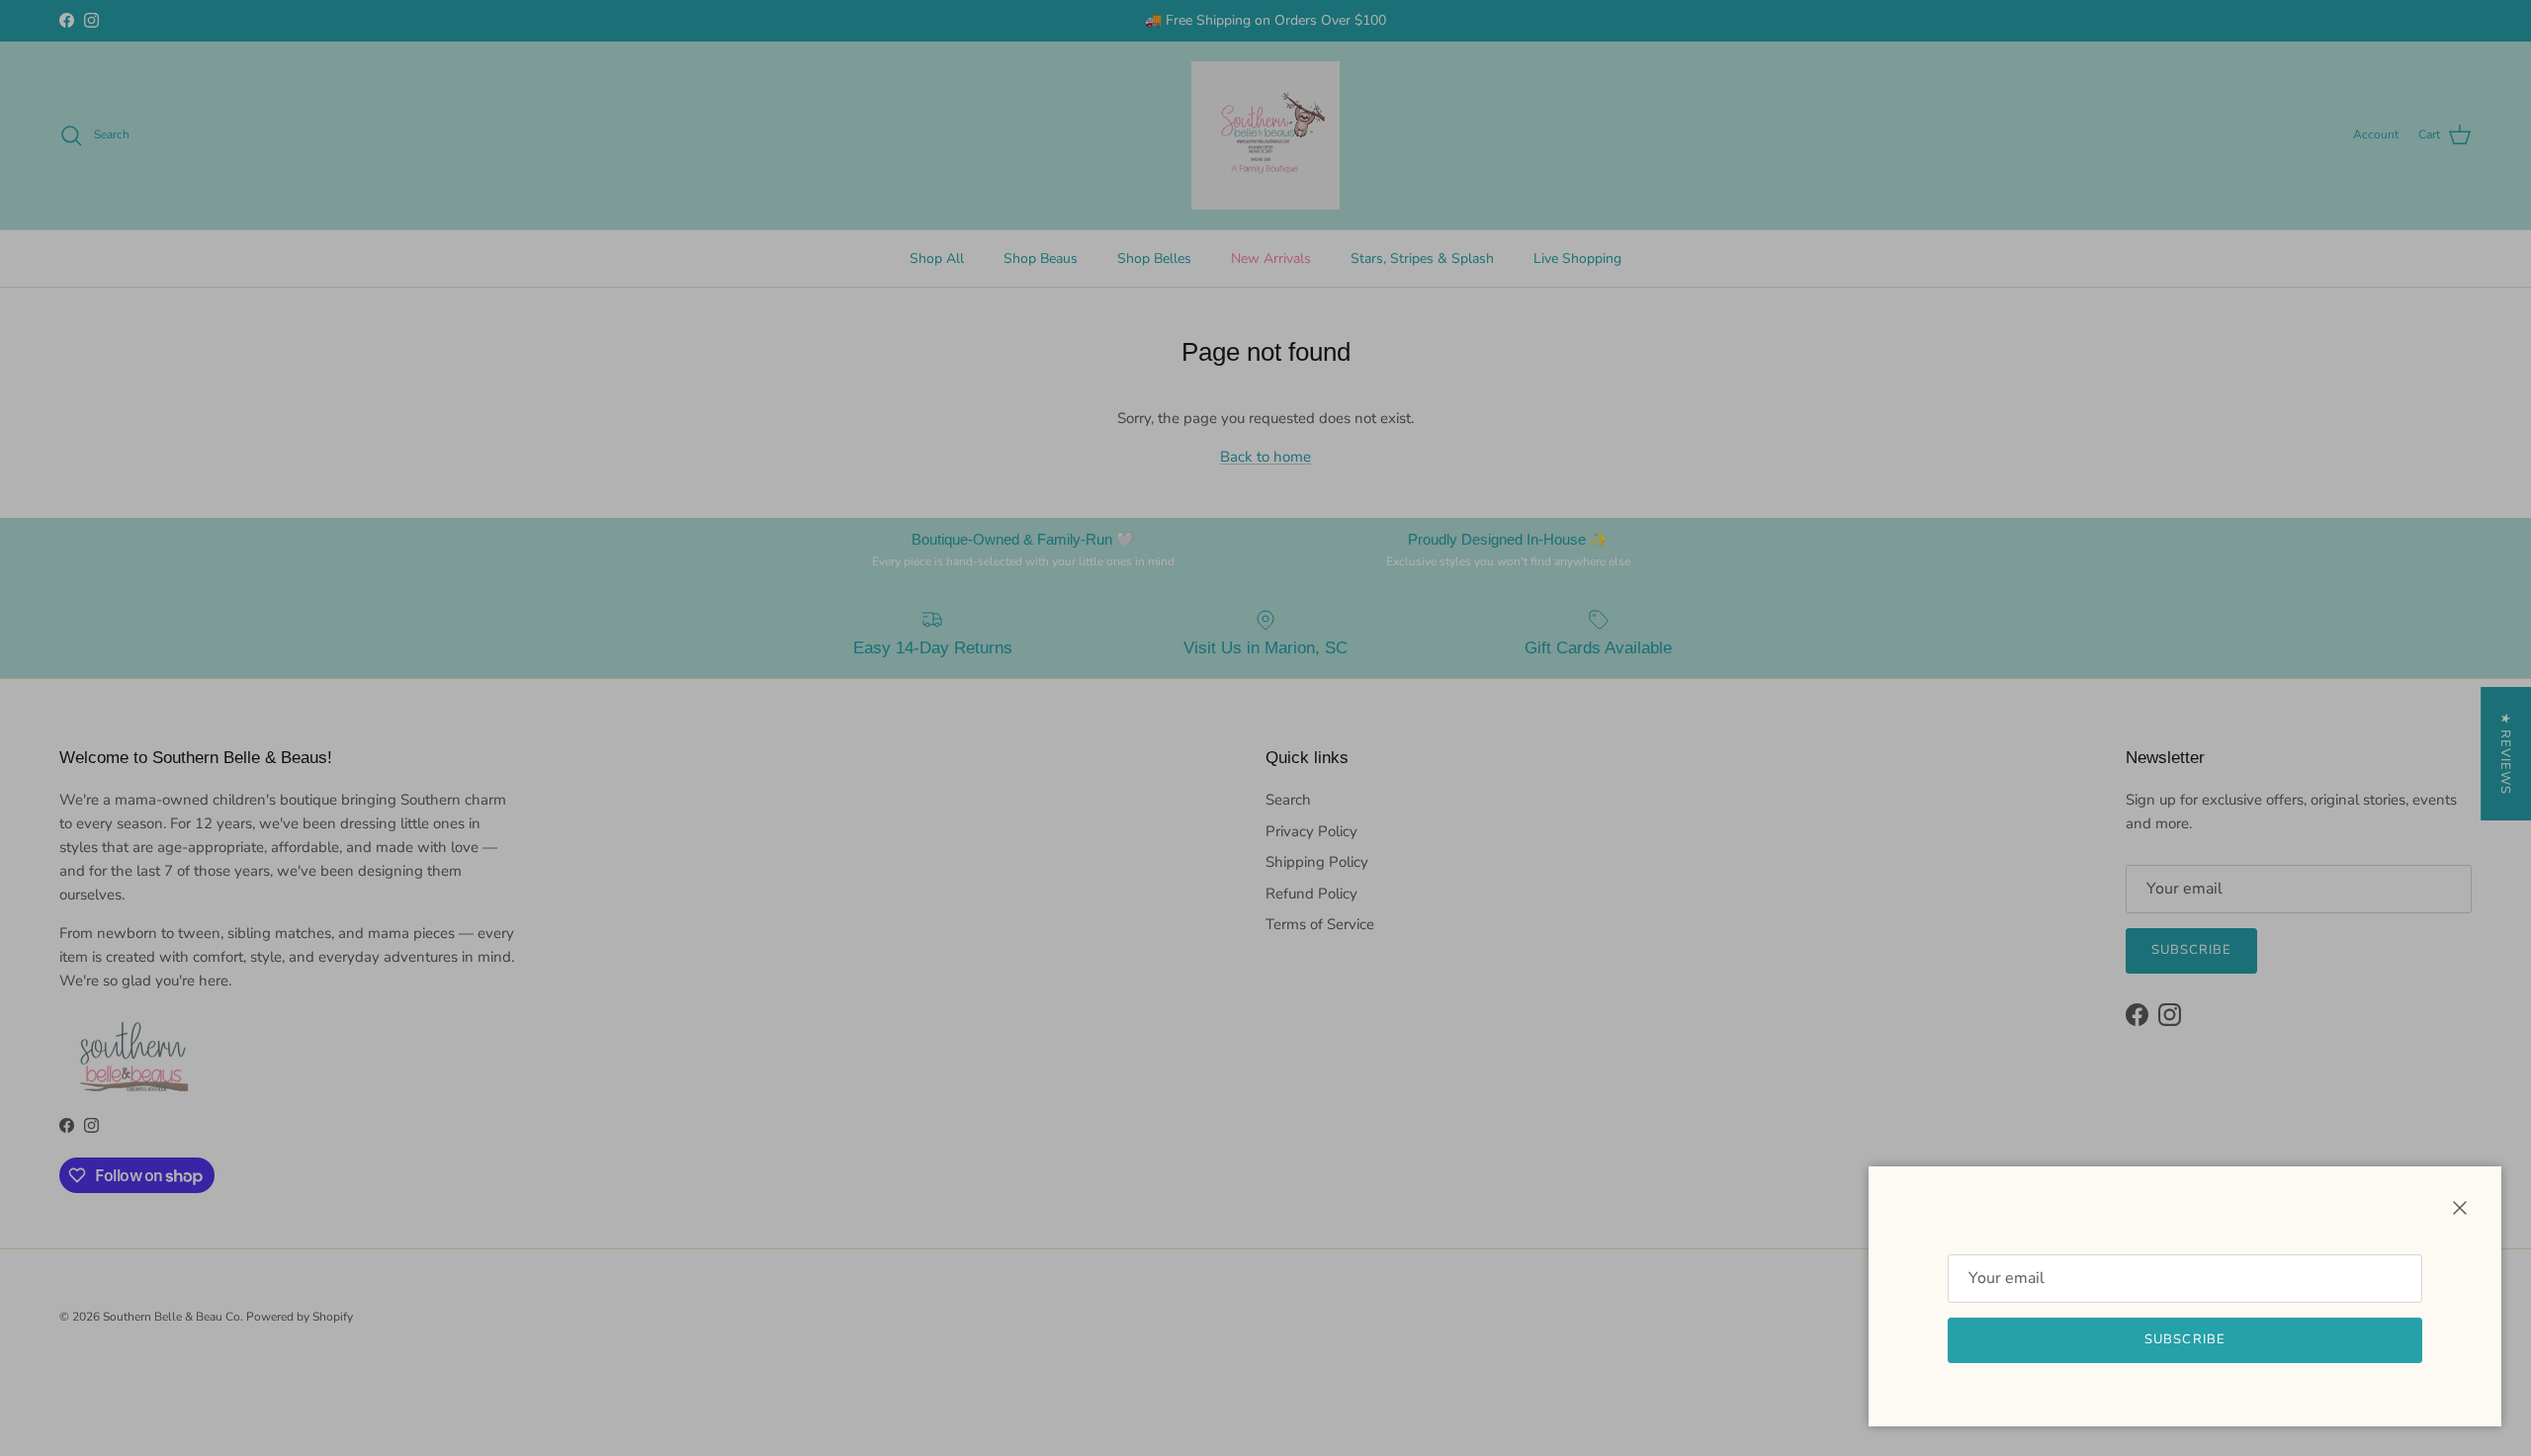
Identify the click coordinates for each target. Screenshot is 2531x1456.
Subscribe (2184, 1339)
